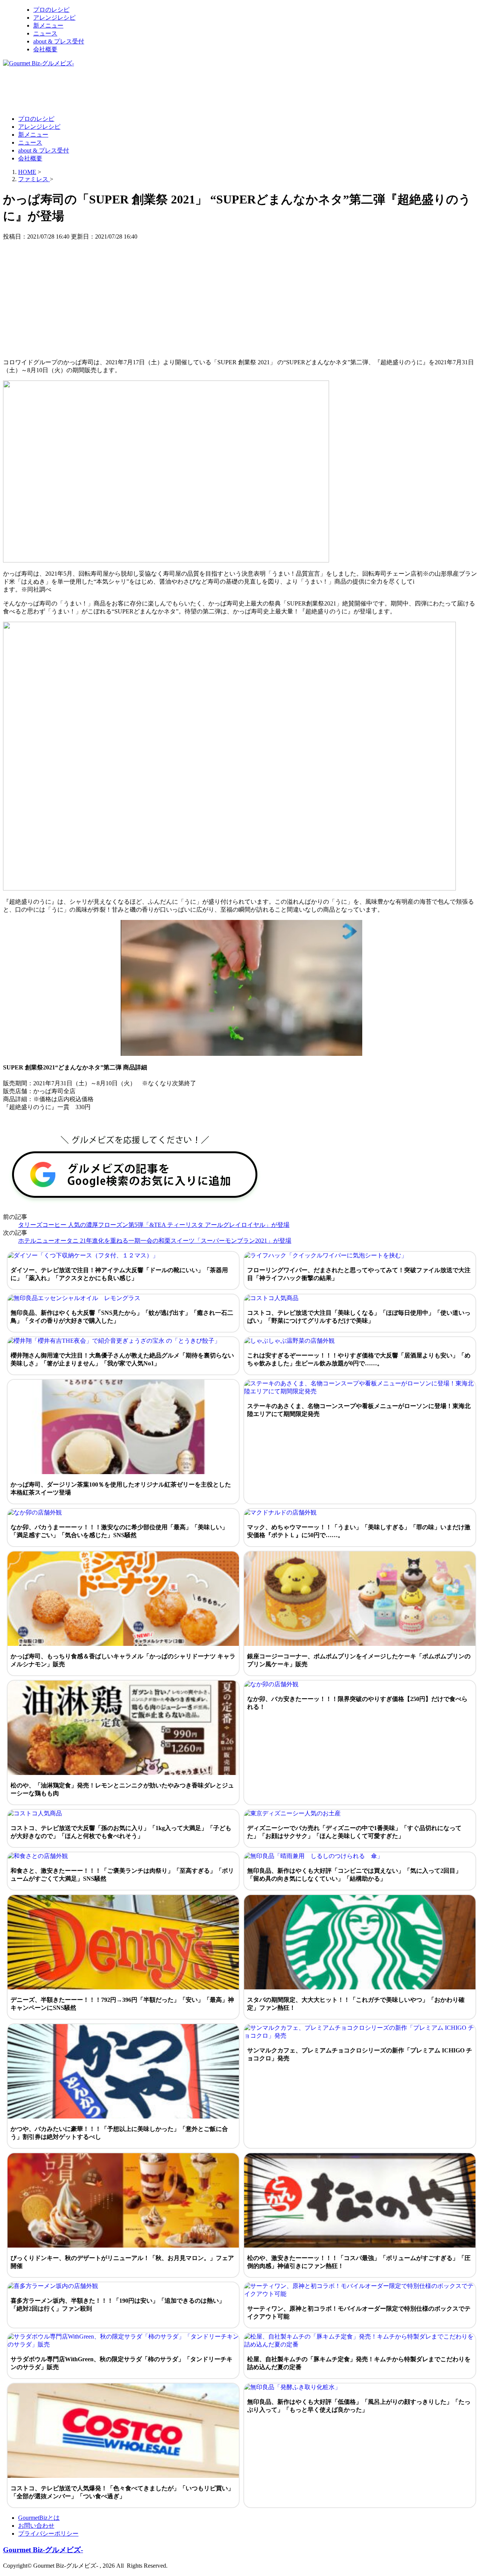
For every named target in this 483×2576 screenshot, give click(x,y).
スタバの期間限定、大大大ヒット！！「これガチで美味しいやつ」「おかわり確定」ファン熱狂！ (356, 2004)
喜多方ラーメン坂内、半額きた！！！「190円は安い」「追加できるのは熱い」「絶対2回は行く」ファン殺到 (118, 2305)
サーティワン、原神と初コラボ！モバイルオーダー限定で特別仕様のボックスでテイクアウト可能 (359, 2313)
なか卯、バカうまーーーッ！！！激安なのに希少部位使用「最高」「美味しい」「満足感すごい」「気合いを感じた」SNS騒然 (119, 1531)
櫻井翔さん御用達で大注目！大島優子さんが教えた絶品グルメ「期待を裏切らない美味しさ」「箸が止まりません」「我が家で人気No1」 (122, 1359)
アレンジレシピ (54, 18)
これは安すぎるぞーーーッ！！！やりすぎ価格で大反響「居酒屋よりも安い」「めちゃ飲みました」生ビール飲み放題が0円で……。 (359, 1359)
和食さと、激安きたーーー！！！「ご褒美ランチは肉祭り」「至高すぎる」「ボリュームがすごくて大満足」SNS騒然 (122, 1875)
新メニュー (48, 25)
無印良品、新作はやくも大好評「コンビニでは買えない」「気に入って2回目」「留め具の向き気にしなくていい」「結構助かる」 (354, 1875)
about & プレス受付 (59, 41)
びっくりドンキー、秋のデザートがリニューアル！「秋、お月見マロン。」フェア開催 (122, 2262)
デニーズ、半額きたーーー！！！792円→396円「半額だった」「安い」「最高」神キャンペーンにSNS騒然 (122, 2004)
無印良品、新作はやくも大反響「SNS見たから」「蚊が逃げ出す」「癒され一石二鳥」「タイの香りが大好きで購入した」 (122, 1317)
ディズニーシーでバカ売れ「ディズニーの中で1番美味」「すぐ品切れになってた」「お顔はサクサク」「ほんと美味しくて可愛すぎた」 (354, 1832)
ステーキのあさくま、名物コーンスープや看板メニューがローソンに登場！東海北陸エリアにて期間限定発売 (359, 1410)
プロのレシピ (51, 10)
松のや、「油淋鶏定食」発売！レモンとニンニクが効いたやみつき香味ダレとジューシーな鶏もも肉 (122, 1789)
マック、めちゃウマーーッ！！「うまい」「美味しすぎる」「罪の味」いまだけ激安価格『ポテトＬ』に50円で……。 (359, 1531)
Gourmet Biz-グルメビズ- (43, 2550)
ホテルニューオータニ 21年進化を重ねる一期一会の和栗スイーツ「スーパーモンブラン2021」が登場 (155, 1241)
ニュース (45, 33)
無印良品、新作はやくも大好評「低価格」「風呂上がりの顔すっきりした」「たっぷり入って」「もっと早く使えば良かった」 (359, 2406)
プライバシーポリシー (48, 2534)
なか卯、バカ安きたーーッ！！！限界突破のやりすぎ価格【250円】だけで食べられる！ (357, 1703)
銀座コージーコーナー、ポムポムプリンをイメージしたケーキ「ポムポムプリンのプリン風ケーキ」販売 (359, 1660)
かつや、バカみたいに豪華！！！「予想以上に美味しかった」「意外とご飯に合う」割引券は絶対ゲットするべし (119, 2133)
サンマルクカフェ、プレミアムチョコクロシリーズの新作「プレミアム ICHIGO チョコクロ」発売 (360, 2054)
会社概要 (45, 49)
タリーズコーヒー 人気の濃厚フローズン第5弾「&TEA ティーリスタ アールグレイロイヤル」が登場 (154, 1225)
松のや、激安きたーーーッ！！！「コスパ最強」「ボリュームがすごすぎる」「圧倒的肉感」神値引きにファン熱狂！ (359, 2262)
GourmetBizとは (39, 2518)
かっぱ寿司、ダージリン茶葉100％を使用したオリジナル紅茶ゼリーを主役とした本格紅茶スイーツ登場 (121, 1488)
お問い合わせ (36, 2526)
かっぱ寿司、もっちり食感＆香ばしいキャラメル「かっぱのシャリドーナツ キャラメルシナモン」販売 (123, 1660)
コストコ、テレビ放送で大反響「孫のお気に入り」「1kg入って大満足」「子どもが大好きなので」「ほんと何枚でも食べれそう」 (121, 1832)
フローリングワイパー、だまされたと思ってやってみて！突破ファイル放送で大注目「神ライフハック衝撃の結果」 (359, 1274)
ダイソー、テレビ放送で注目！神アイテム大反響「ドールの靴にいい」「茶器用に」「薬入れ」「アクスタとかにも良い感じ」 (119, 1274)
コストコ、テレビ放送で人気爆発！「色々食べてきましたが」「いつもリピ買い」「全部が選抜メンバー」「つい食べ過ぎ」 (122, 2492)
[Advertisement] (140, 91)
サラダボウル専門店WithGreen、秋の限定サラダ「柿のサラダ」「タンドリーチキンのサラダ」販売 (122, 2363)
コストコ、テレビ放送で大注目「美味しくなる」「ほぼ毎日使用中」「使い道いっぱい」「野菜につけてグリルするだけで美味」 (359, 1317)
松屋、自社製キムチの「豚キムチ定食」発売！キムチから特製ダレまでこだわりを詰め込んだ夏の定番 (359, 2363)
